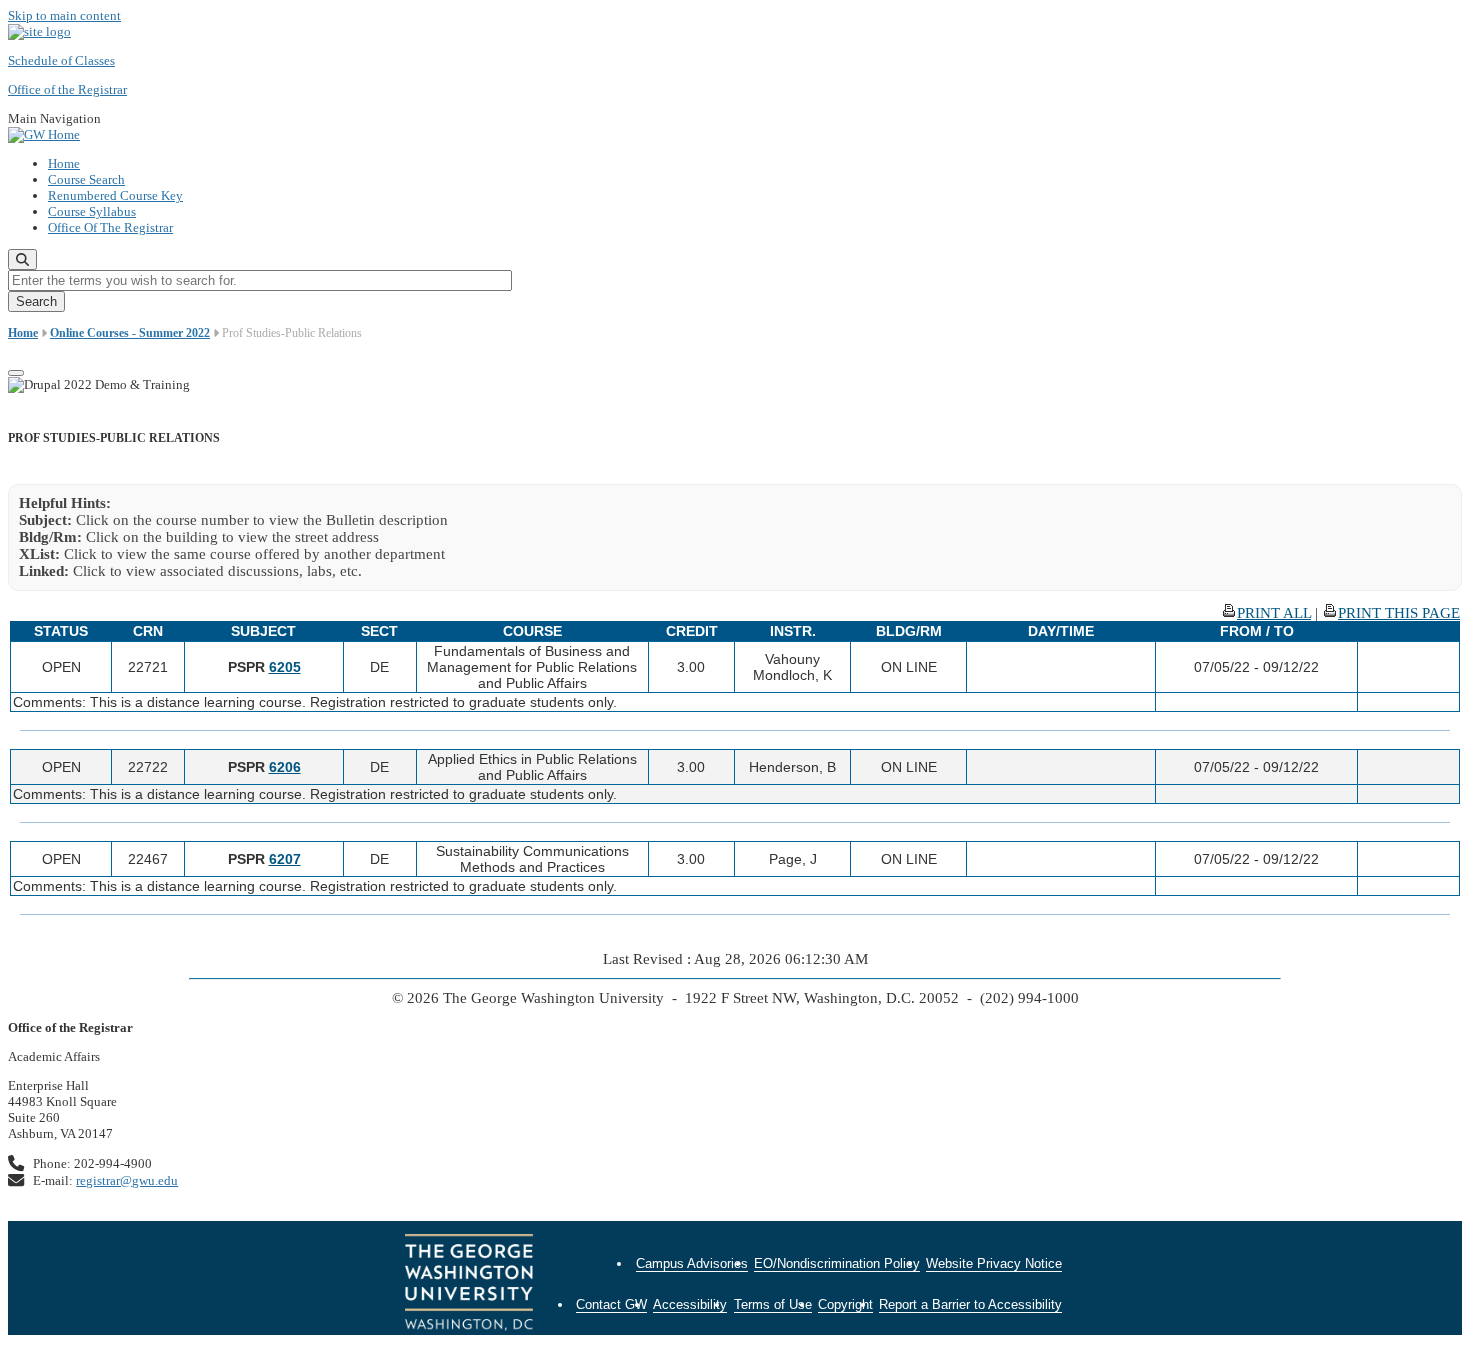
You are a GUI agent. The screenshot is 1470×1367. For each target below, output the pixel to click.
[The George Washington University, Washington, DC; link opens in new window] (469, 1285)
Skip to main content (64, 15)
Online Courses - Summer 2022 (130, 333)
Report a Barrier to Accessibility (970, 1304)
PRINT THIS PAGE (1399, 613)
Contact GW (611, 1304)
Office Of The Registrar (110, 227)
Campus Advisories (692, 1263)
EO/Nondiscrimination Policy (837, 1263)
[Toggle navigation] (16, 373)
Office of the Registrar (67, 89)
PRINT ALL (1274, 613)
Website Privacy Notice (994, 1263)
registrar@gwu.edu (127, 1180)
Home (64, 163)
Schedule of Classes (61, 60)
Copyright (845, 1304)
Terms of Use (773, 1304)
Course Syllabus (92, 211)
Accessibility (690, 1304)
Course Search (86, 179)
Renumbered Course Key (115, 195)
